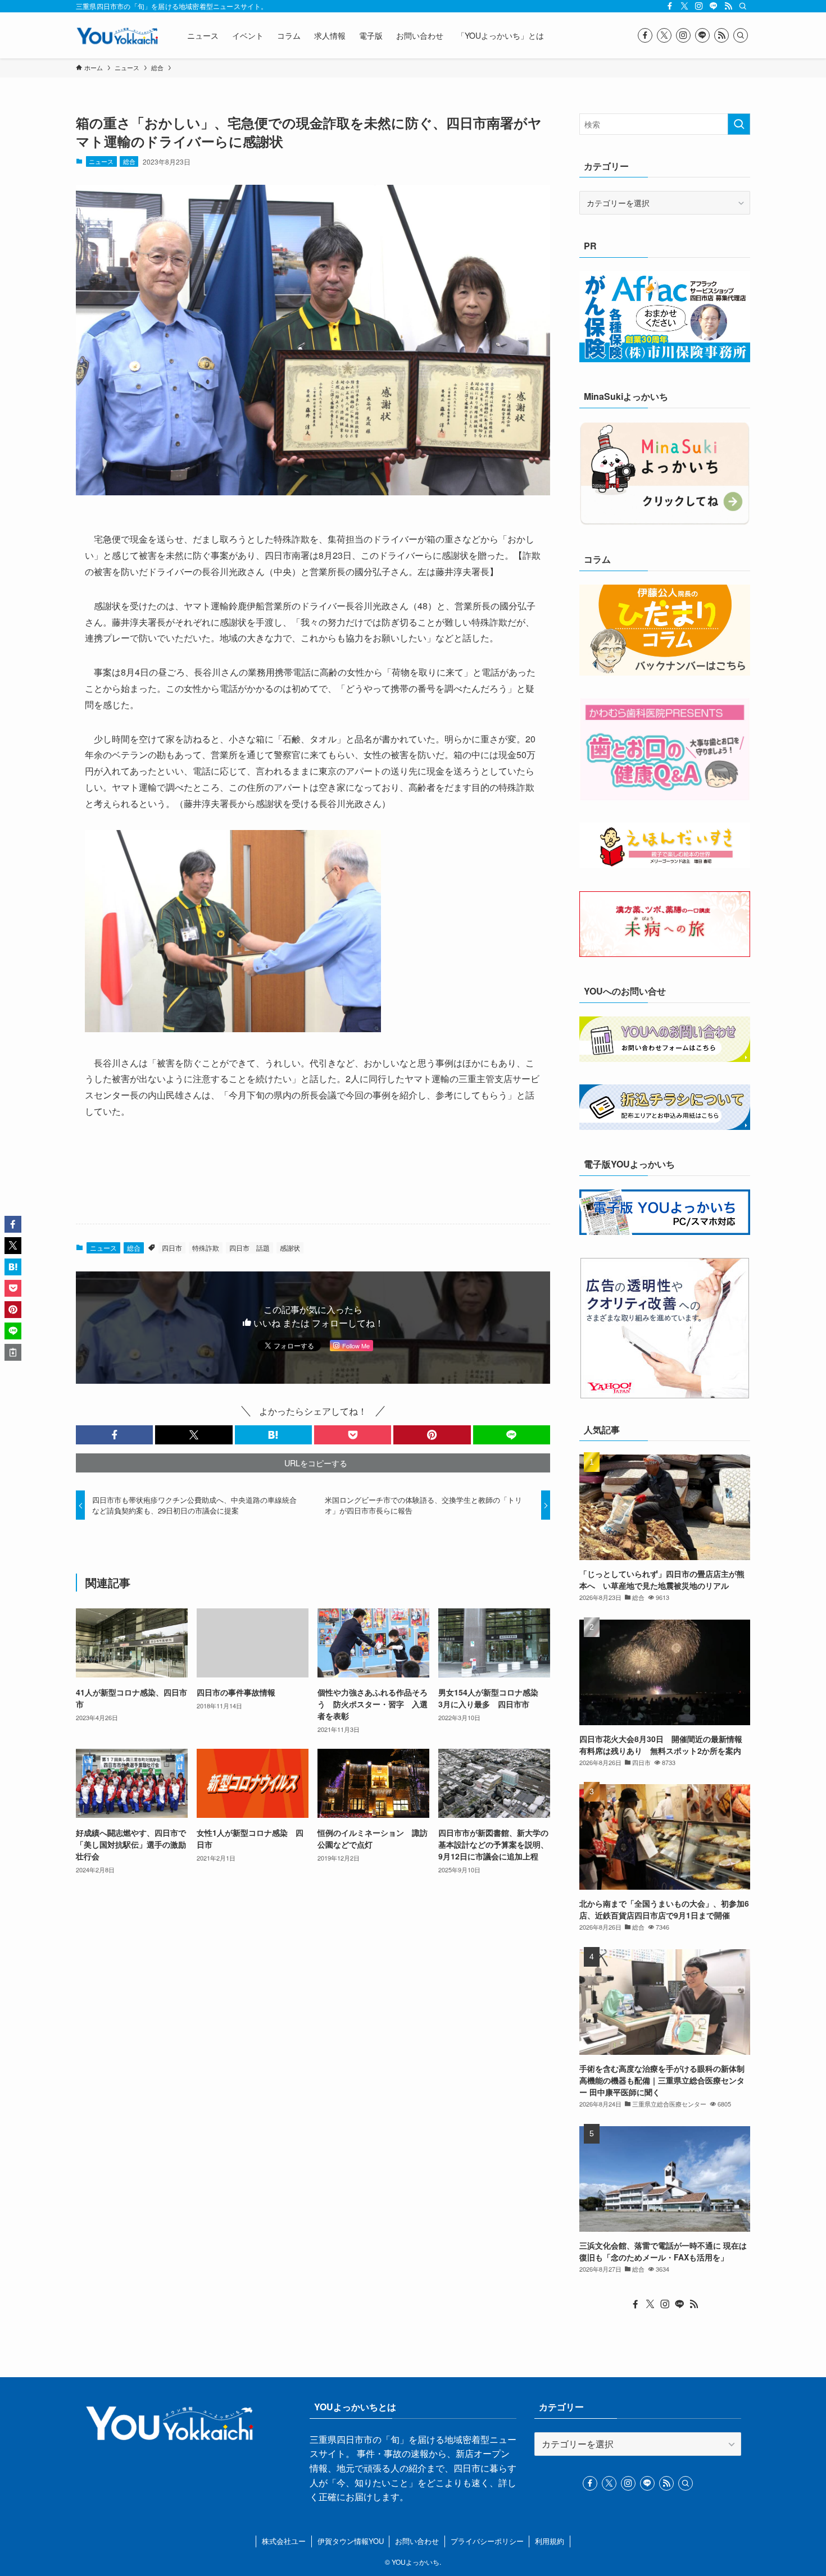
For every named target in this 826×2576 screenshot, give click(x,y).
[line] (714, 6)
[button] (114, 1435)
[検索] (743, 6)
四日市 (172, 1248)
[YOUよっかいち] (117, 35)
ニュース (101, 161)
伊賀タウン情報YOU (351, 2541)
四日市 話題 (249, 1248)
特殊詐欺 (206, 1248)
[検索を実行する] (739, 124)
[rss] (728, 6)
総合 (129, 161)
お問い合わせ (417, 2541)
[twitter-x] (684, 6)
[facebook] (670, 6)
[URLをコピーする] (13, 1352)
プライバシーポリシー (487, 2541)
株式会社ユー (284, 2541)
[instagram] (699, 6)
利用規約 (550, 2541)
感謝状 (290, 1248)
